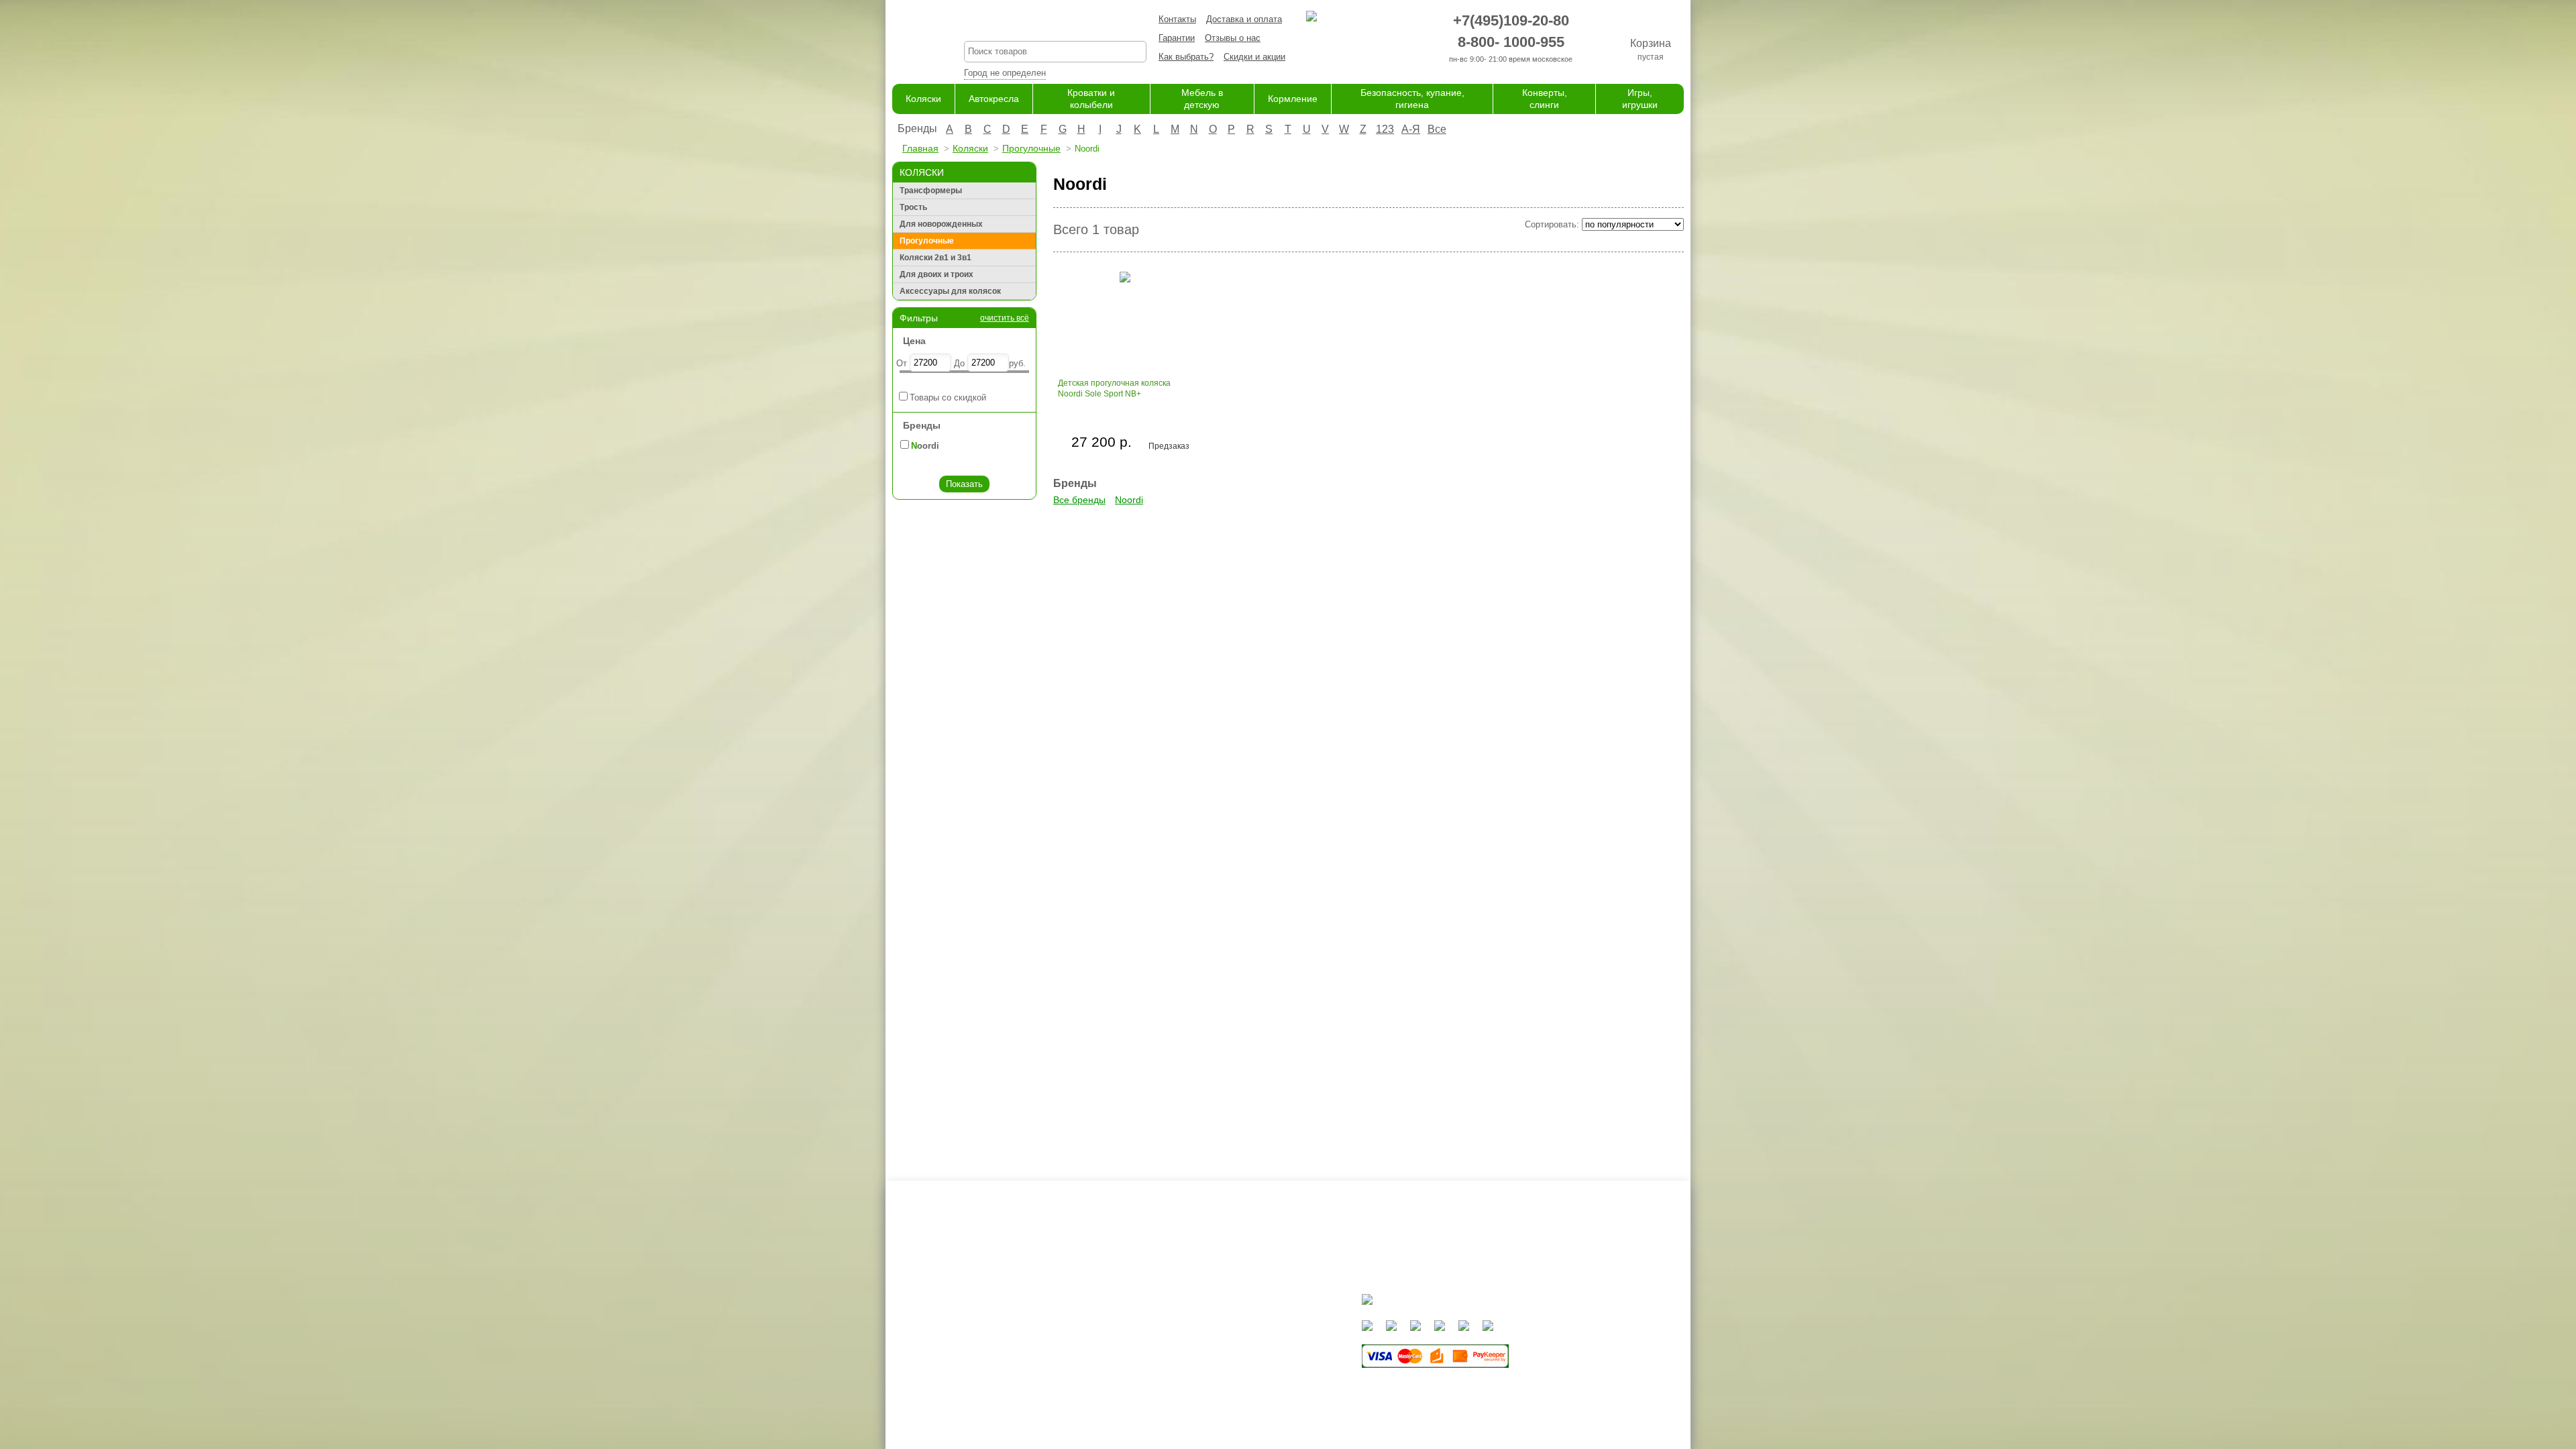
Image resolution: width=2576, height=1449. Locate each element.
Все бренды (1079, 500)
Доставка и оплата (1244, 19)
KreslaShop (1055, 24)
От (902, 363)
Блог (1092, 1346)
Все (1437, 129)
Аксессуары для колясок (950, 291)
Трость (913, 207)
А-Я (1411, 129)
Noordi (1129, 500)
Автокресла (994, 99)
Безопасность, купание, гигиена (1259, 1386)
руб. (1017, 363)
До (959, 363)
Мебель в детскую (1232, 1359)
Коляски (923, 99)
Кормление (1293, 99)
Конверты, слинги (1230, 1398)
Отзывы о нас (1233, 38)
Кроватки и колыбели (1237, 1346)
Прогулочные (1031, 148)
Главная (920, 148)
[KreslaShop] (911, 40)
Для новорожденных (941, 224)
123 (1385, 129)
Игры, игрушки (1223, 1412)
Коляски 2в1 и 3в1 (935, 258)
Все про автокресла (1123, 1320)
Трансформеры (931, 191)
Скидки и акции (1254, 57)
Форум (1096, 1333)
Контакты (1177, 19)
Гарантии (1177, 38)
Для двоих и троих (936, 274)
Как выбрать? (1186, 57)
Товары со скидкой (948, 397)
